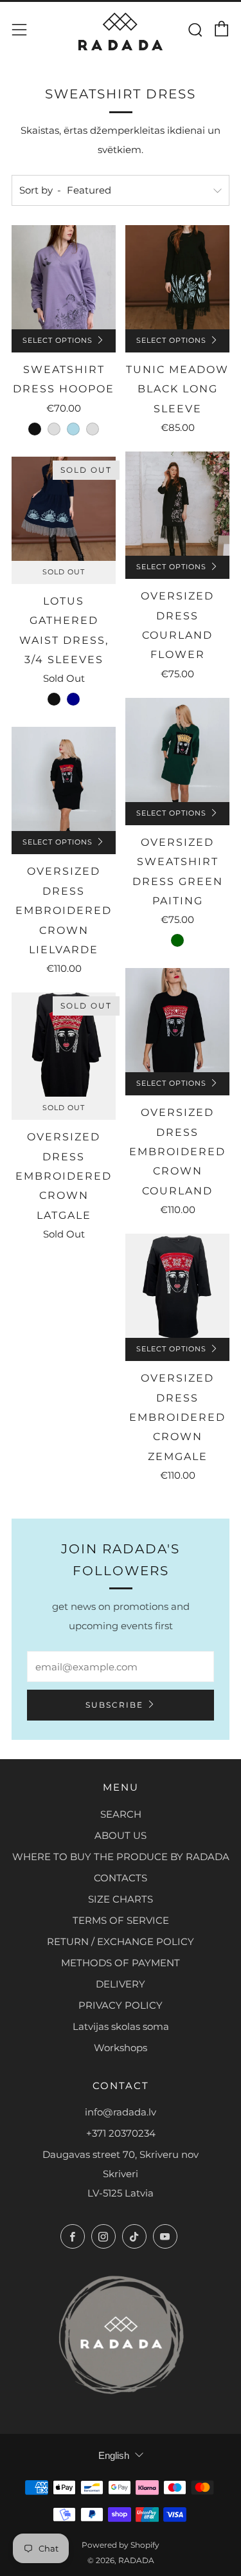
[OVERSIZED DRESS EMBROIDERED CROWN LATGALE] (64, 1045)
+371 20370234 (121, 2133)
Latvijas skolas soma (121, 2026)
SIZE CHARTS (121, 1899)
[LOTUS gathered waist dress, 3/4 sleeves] (64, 509)
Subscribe (114, 1705)
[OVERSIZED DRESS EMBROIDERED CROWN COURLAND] (177, 1020)
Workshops (121, 2048)
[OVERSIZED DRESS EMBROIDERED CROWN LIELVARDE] (64, 779)
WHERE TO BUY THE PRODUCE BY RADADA (121, 1857)
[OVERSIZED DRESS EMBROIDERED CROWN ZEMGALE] (177, 1286)
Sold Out (64, 572)
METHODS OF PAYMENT (121, 1963)
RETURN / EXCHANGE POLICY (121, 1941)
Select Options (58, 341)
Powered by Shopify (121, 2545)
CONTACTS (121, 1878)
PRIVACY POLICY (121, 2005)
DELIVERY (121, 1984)
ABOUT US (121, 1835)
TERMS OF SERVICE (121, 1920)
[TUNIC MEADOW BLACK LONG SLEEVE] (177, 277)
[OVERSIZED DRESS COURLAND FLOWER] (177, 504)
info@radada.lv (121, 2112)
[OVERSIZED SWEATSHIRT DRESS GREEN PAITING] (177, 750)
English (114, 2455)
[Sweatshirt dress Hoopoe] (64, 277)
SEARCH (121, 1814)
